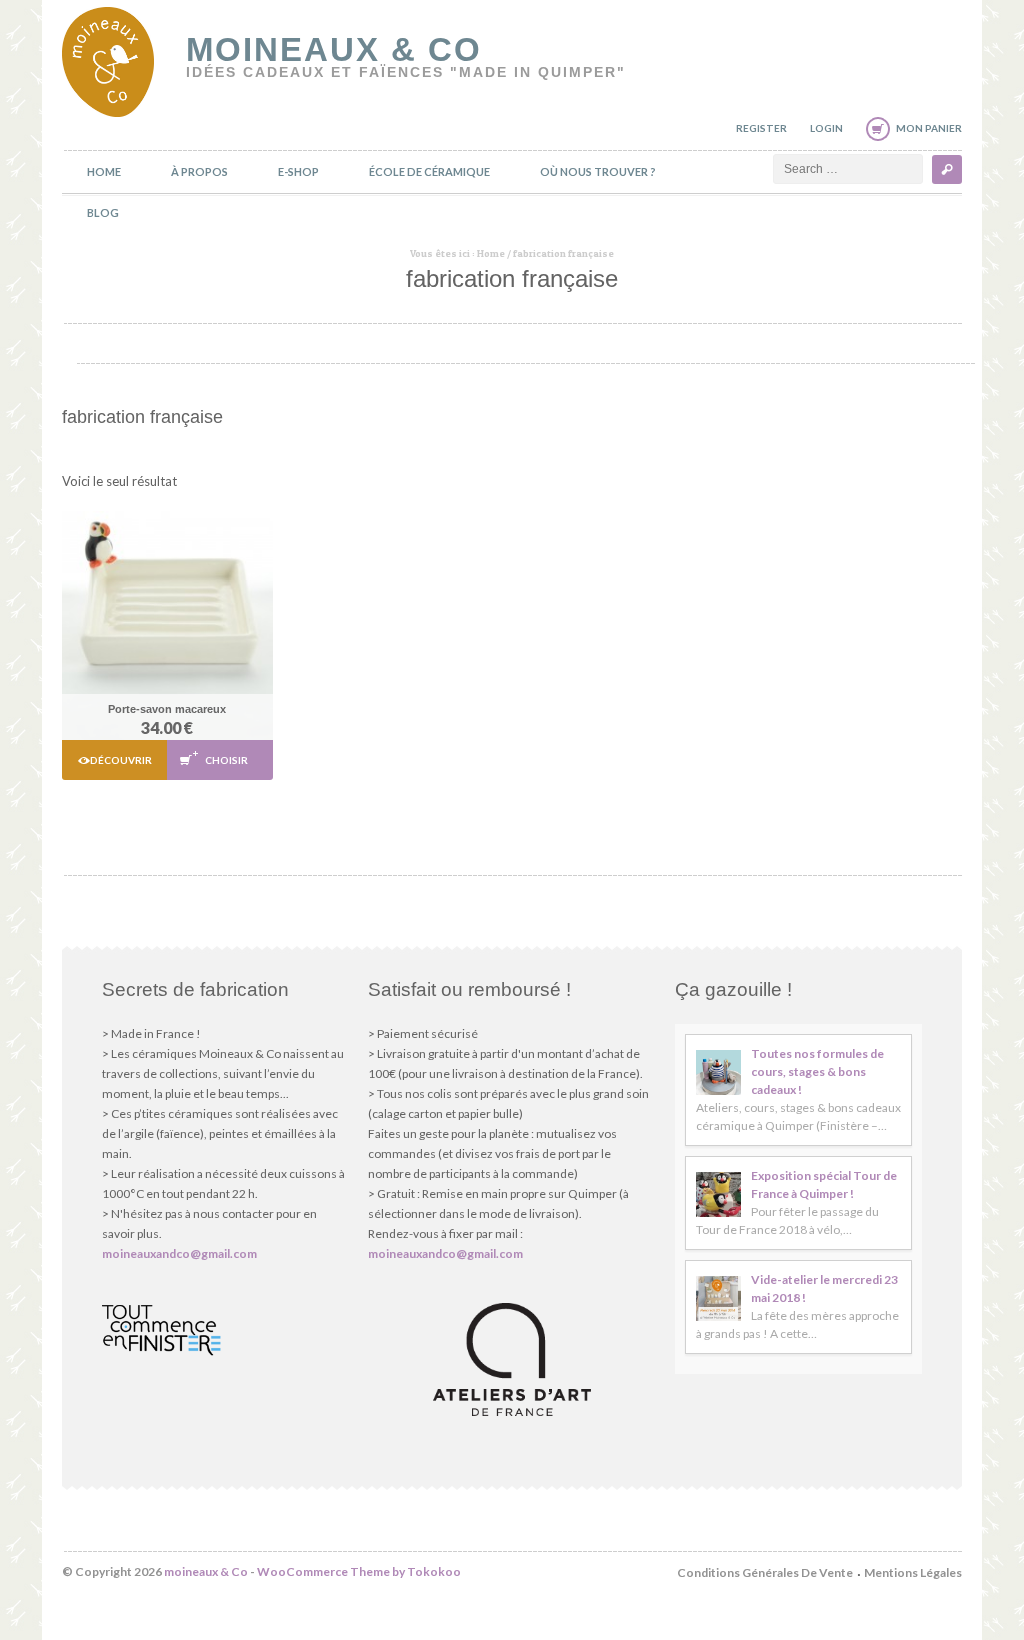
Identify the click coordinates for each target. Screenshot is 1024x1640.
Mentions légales (913, 1572)
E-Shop (298, 171)
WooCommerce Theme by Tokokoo (359, 1571)
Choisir (226, 760)
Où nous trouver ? (598, 171)
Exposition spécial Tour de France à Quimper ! (824, 1184)
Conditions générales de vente (765, 1572)
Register (761, 128)
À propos (199, 171)
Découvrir (121, 760)
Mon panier (929, 128)
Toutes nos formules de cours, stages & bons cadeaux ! (817, 1071)
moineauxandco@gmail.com (179, 1253)
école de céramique (429, 171)
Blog (103, 212)
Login (826, 128)
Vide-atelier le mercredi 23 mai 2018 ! (824, 1288)
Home (104, 171)
